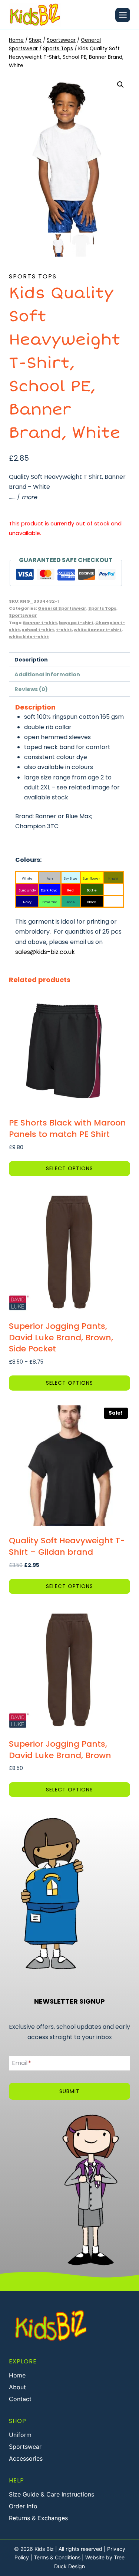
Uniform (20, 2435)
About (17, 2387)
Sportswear (23, 615)
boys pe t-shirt (76, 623)
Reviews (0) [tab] (31, 689)
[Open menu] (123, 15)
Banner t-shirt (40, 623)
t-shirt (64, 630)
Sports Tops (33, 276)
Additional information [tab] (47, 674)
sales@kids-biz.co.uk (45, 952)
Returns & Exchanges (38, 2518)
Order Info (23, 2506)
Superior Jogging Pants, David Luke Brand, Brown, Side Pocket (61, 1338)
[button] (120, 85)
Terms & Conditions (57, 2557)
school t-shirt (38, 630)
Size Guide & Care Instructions (52, 2494)
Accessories (26, 2458)
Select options (69, 1168)
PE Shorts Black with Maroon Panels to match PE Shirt (67, 1128)
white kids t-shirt (29, 637)
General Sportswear (62, 608)
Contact (20, 2399)
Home (17, 2375)
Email (21, 2063)
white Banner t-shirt (98, 630)
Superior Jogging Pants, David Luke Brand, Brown (60, 1750)
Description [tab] (31, 660)
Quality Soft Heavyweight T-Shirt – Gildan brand (67, 1546)
